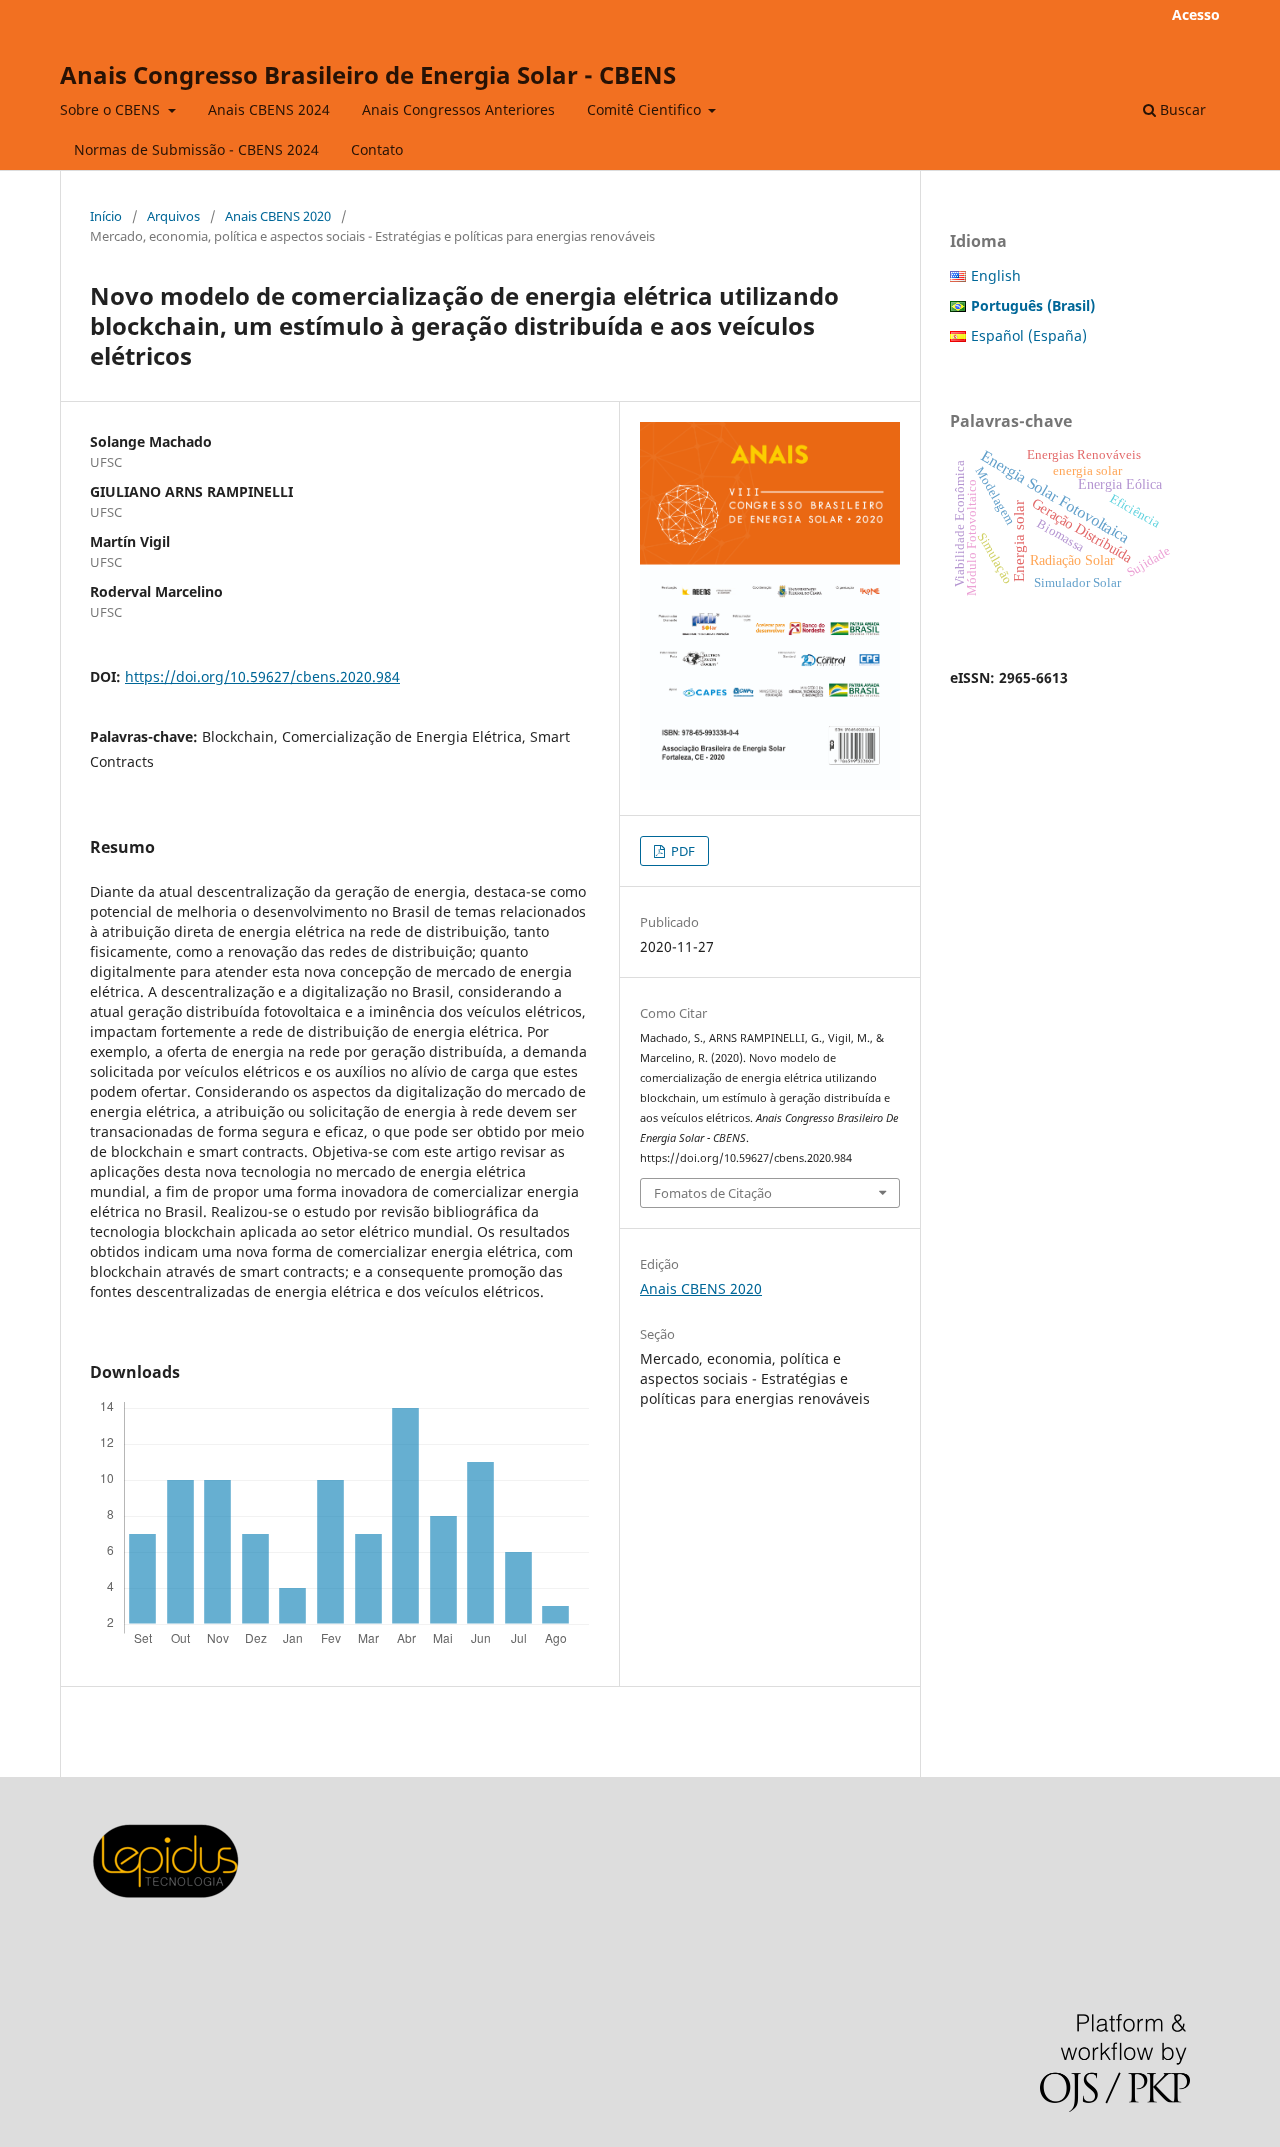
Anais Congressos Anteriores (458, 109)
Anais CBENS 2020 (278, 216)
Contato (377, 149)
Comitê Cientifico (646, 109)
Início (106, 216)
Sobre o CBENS (112, 109)
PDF (681, 851)
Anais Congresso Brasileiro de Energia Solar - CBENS (368, 74)
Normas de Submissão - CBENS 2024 (196, 149)
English (996, 275)
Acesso (1196, 14)
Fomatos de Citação (713, 1193)
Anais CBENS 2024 (269, 109)
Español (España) (1029, 335)
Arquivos (173, 216)
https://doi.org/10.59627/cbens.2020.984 (262, 676)
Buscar (1181, 109)
